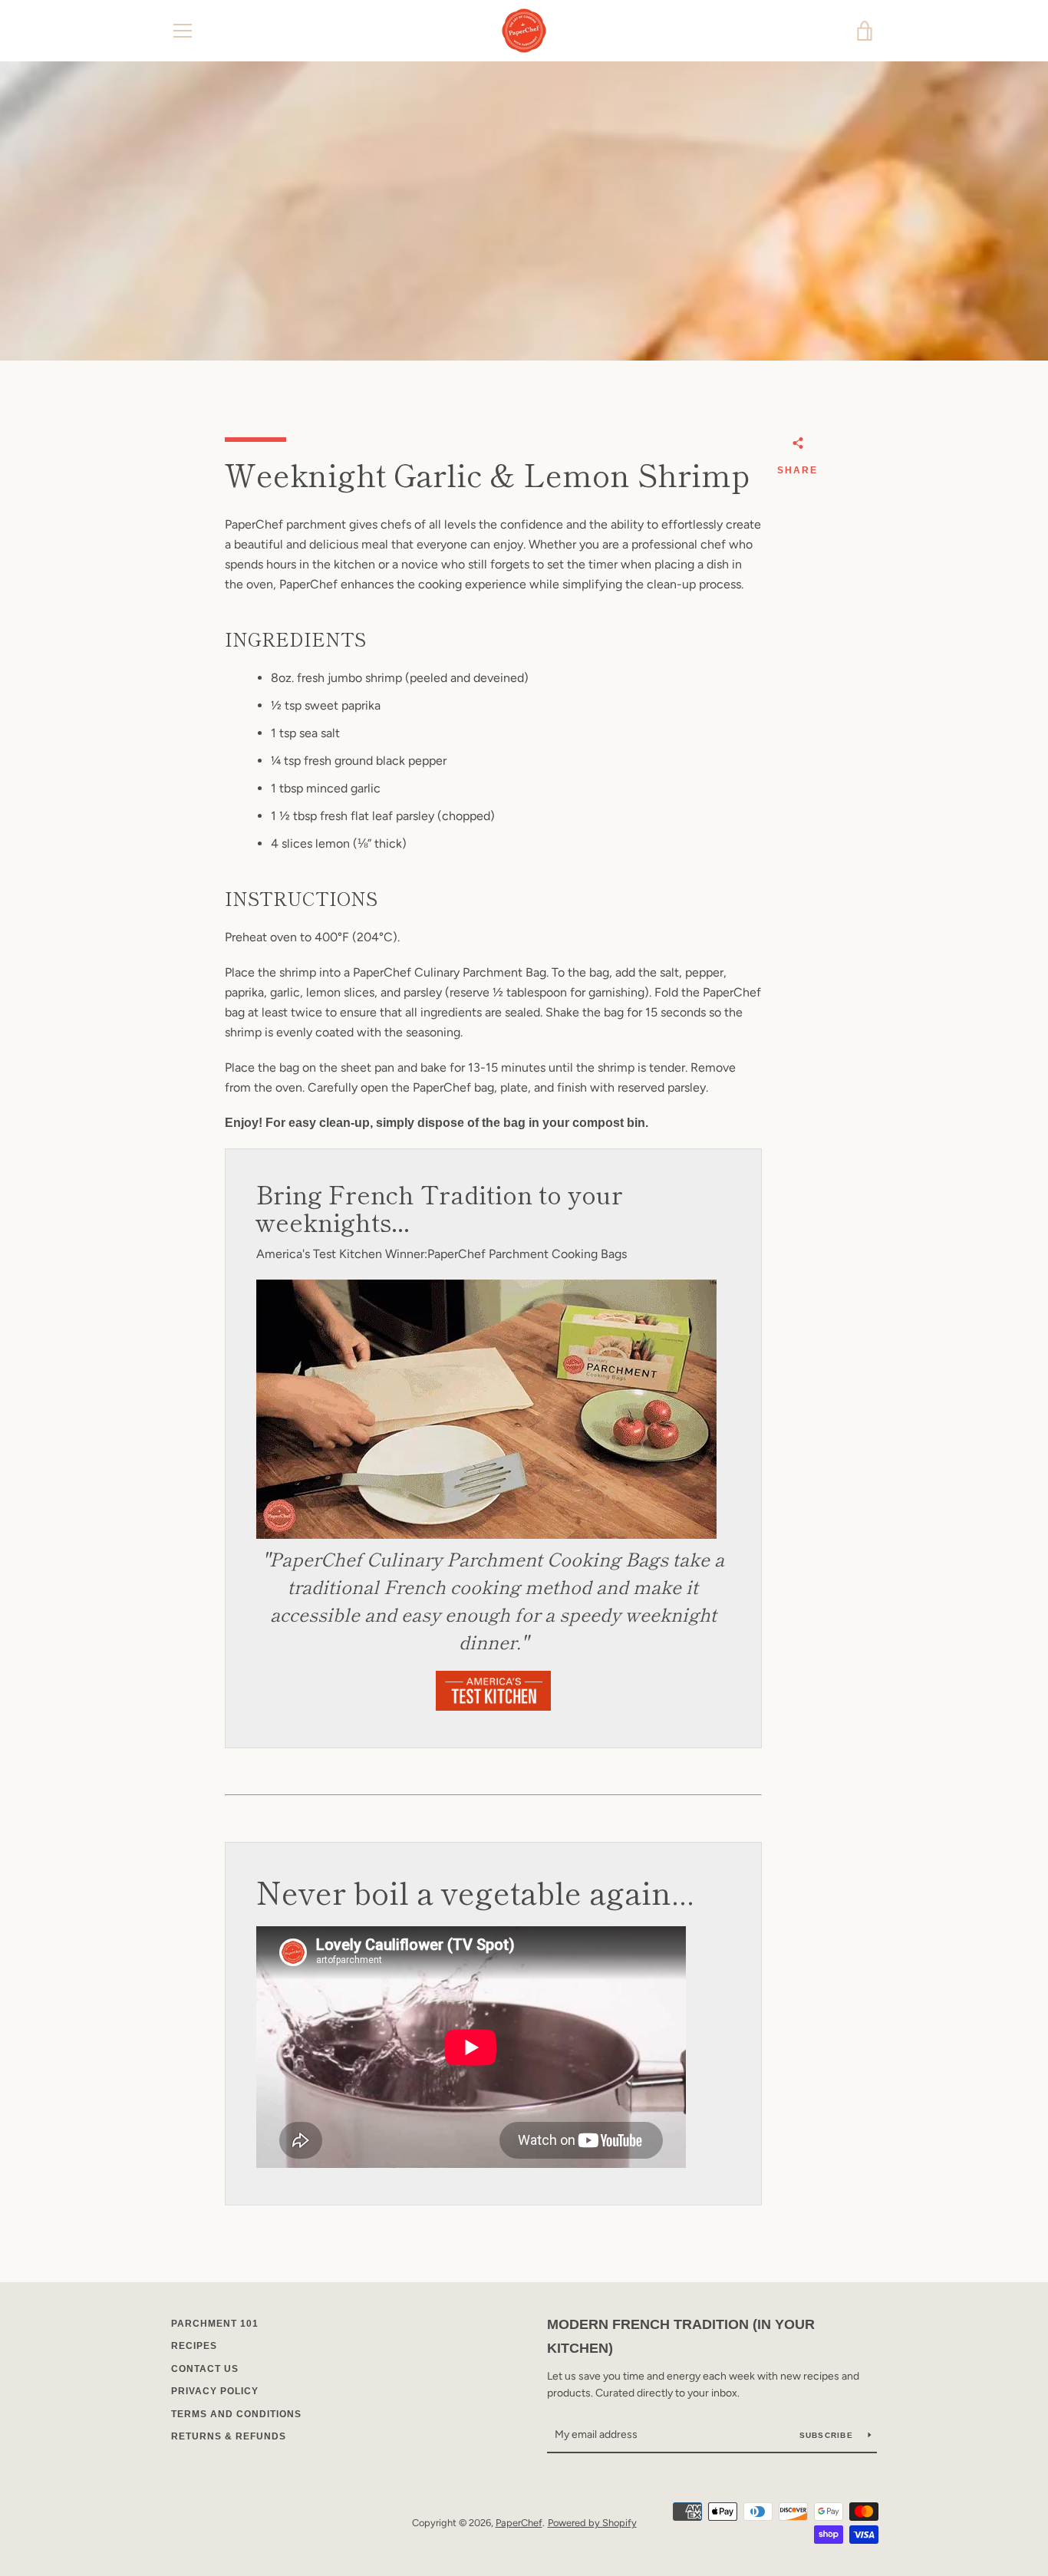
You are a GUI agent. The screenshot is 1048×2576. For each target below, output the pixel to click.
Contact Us (205, 2369)
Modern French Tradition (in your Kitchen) (681, 2336)
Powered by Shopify (592, 2523)
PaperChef (519, 2523)
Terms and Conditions (236, 2414)
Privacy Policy (215, 2391)
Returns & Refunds (229, 2436)
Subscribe (828, 2435)
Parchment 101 (215, 2324)
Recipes (194, 2346)
